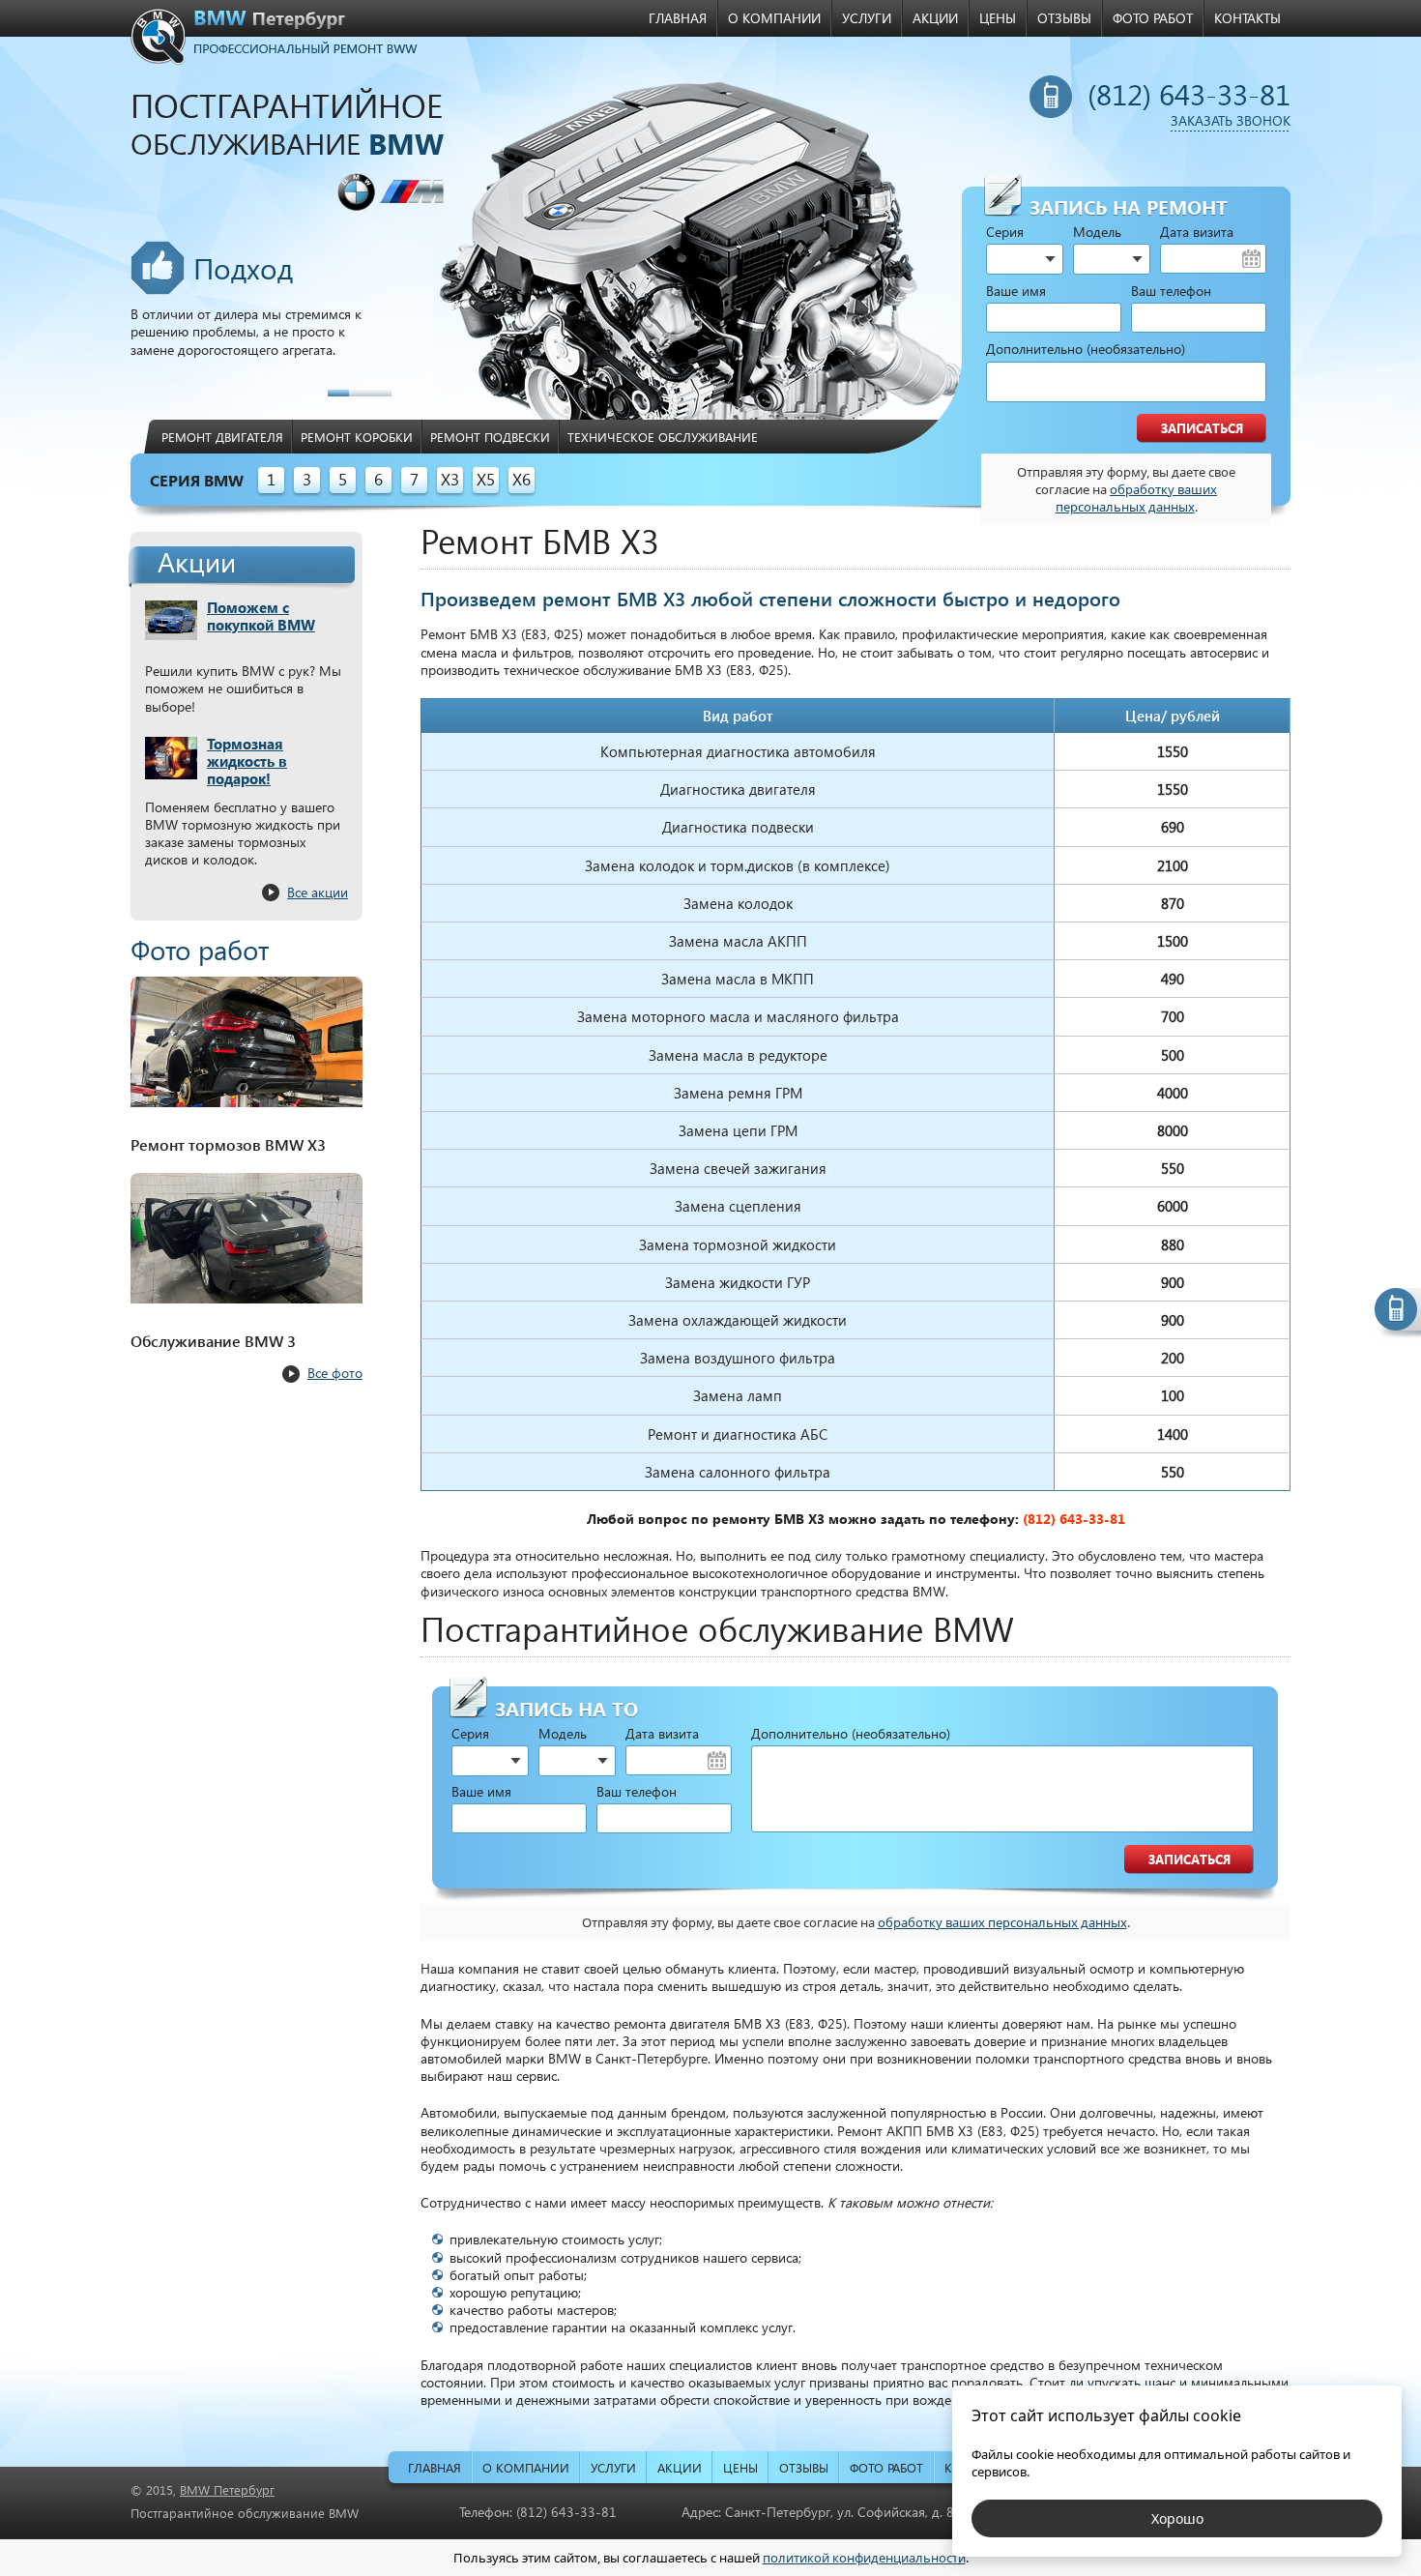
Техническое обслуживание (663, 437)
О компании (774, 18)
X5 (486, 479)
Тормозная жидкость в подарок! (247, 761)
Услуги (867, 18)
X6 (522, 479)
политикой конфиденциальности (864, 2558)
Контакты (1247, 18)
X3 (450, 479)
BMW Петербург (227, 2489)
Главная (678, 18)
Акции (935, 18)
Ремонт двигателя (222, 437)
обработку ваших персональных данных (1137, 498)
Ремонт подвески (490, 437)
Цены (998, 18)
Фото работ (1153, 18)
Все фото (335, 1373)
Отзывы (1064, 18)
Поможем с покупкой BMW (261, 616)
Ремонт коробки (357, 437)
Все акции (318, 892)
